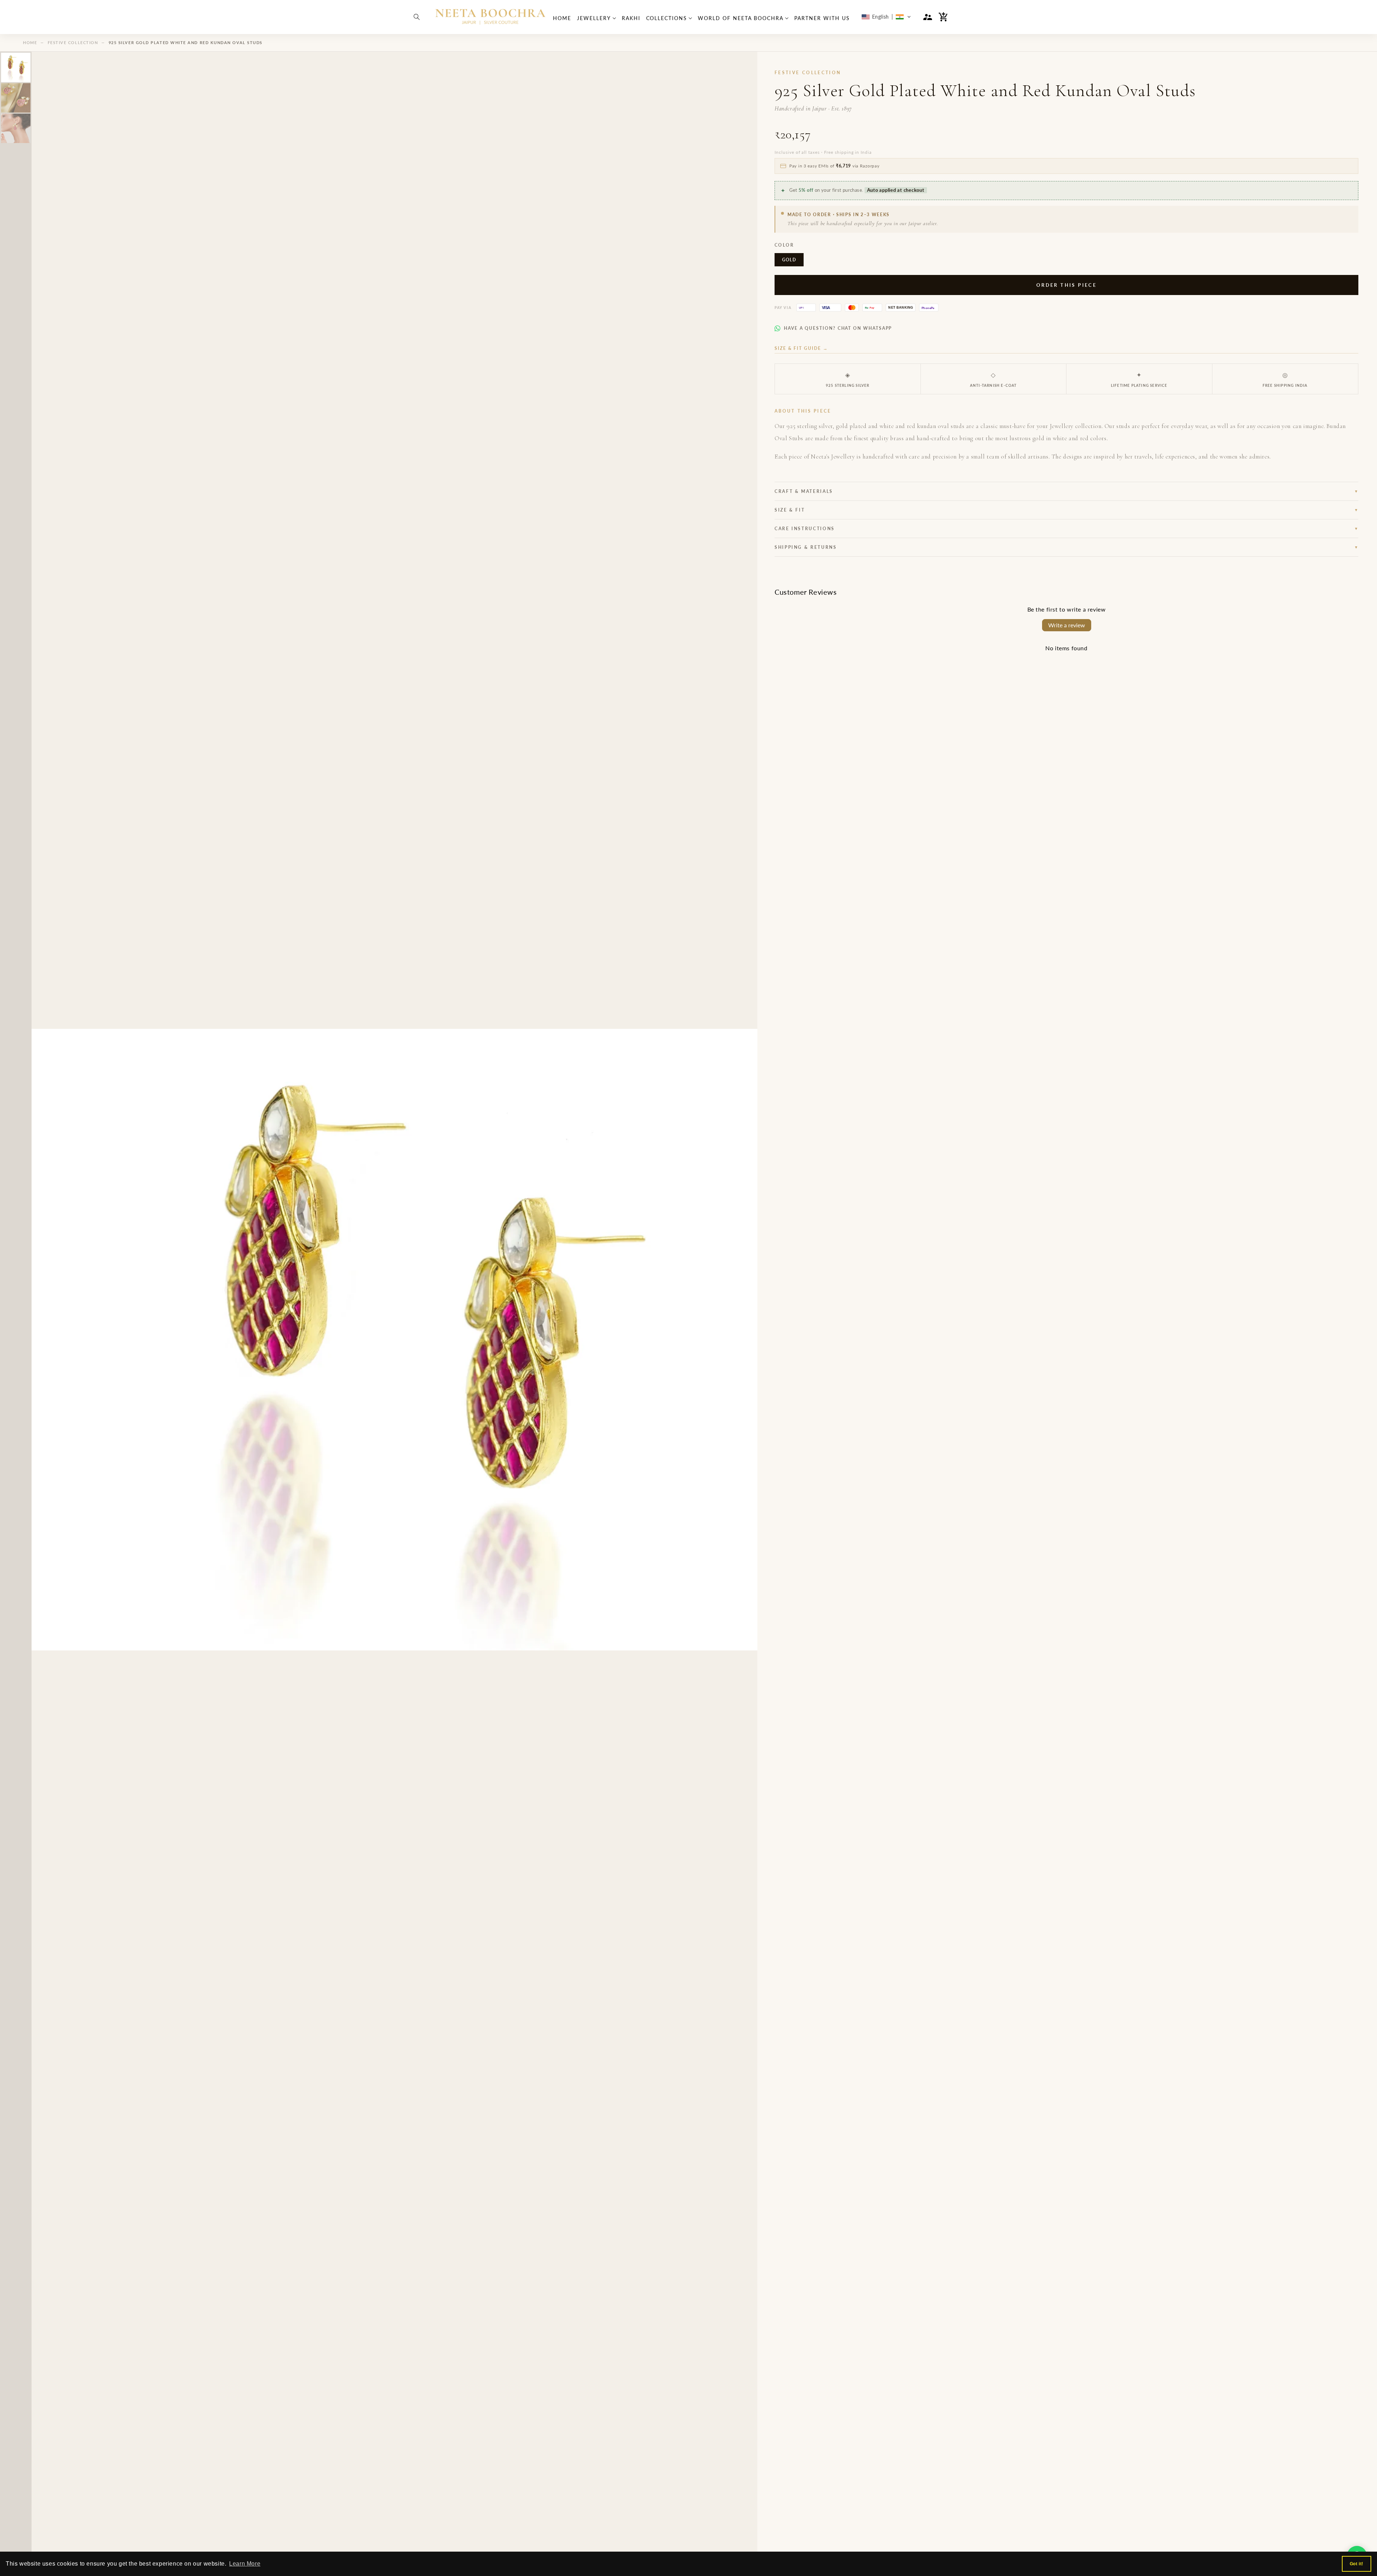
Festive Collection (73, 42)
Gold (789, 260)
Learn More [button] (245, 2564)
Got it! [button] (1357, 2564)
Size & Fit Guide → (801, 348)
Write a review (1067, 625)
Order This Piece (1066, 285)
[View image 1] (16, 67)
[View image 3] (16, 128)
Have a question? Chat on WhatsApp (838, 328)
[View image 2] (16, 98)
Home (30, 42)
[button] (417, 17)
